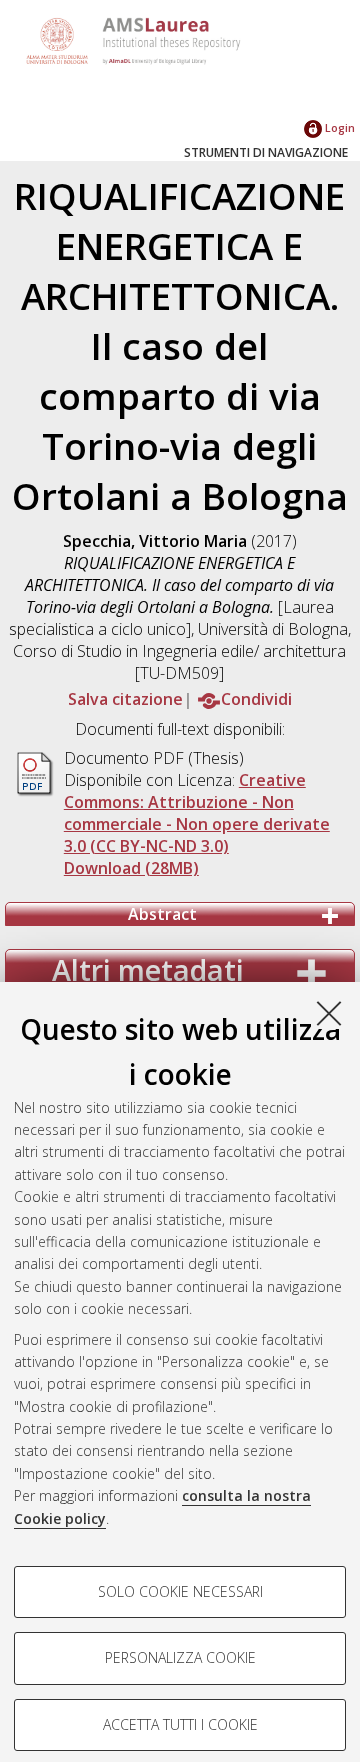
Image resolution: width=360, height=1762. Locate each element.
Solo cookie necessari (180, 1591)
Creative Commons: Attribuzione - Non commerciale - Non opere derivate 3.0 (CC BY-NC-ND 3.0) (197, 813)
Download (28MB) (131, 868)
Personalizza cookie (180, 1657)
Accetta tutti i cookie (180, 1724)
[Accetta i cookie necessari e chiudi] (329, 1013)
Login (338, 127)
